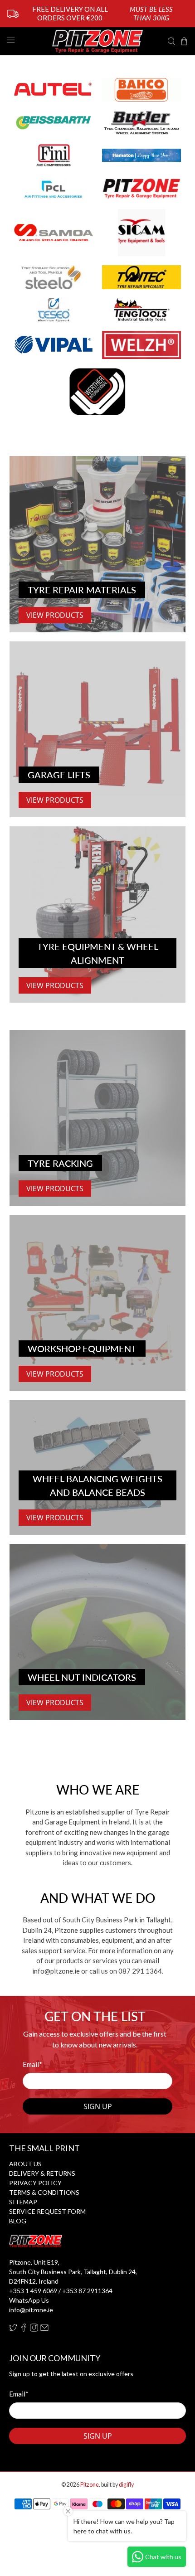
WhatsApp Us (29, 2300)
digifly (126, 2485)
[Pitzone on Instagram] (34, 2329)
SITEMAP (23, 2202)
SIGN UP (98, 2106)
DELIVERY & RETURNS (42, 2173)
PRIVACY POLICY (35, 2183)
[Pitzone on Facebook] (24, 2329)
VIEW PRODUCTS (55, 615)
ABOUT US (25, 2164)
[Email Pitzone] (44, 2329)
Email (32, 2064)
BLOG (18, 2221)
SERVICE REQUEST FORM (47, 2211)
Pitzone (90, 2485)
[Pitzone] (98, 41)
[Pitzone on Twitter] (13, 2329)
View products (55, 1518)
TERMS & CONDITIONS (44, 2192)
